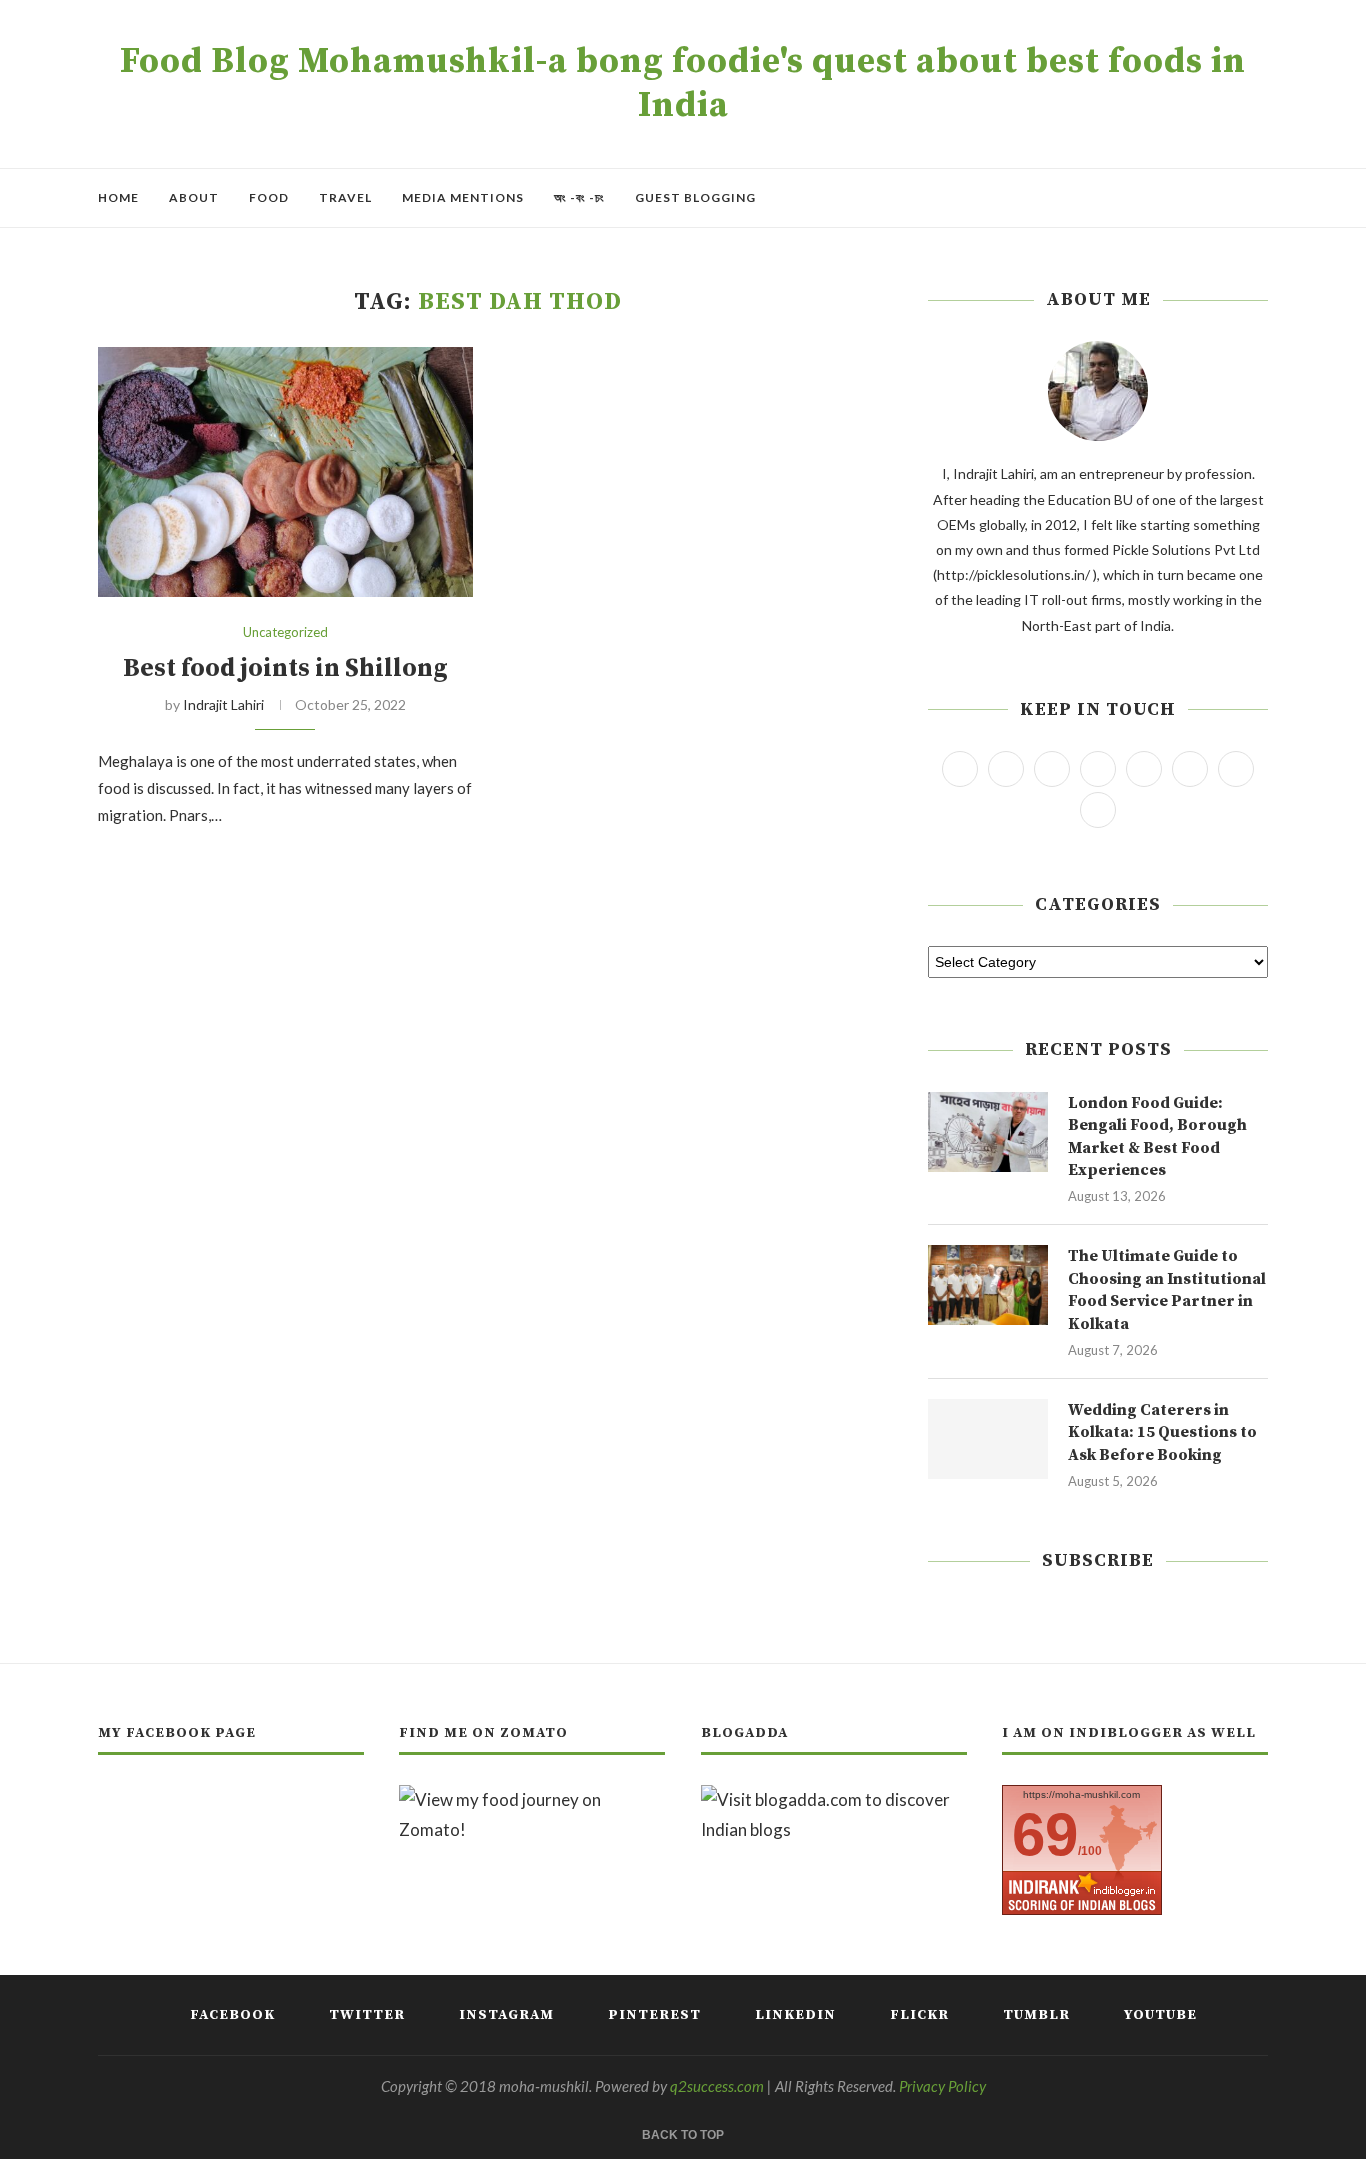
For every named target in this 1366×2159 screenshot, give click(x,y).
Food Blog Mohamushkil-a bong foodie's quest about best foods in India (683, 84)
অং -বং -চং (579, 197)
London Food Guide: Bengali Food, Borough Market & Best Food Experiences (1157, 1136)
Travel (345, 197)
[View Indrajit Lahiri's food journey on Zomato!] (532, 1799)
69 (1045, 1834)
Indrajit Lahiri (223, 704)
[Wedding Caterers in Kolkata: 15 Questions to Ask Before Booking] (988, 1439)
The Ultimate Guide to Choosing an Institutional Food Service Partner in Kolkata (1167, 1289)
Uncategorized (285, 632)
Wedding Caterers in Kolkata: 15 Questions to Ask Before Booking (1162, 1432)
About (194, 197)
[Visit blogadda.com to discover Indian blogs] (834, 1799)
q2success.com (717, 2086)
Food (269, 197)
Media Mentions (463, 197)
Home (118, 197)
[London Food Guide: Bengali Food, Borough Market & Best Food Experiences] (988, 1132)
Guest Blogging (695, 197)
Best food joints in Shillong (285, 668)
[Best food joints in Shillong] (285, 472)
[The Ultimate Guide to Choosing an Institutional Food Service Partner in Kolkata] (988, 1285)
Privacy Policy (942, 2086)
